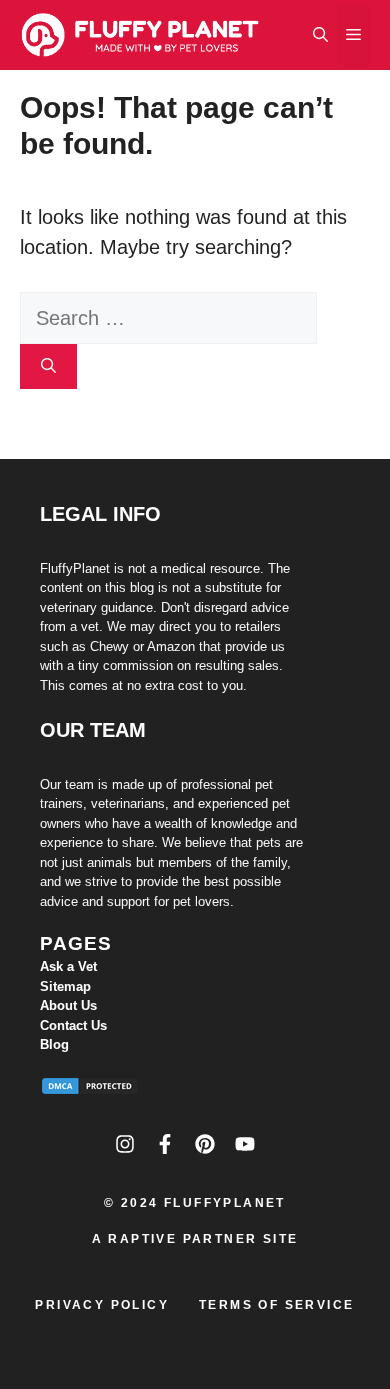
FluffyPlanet (225, 1203)
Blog (54, 1044)
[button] (320, 35)
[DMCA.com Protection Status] (90, 1089)
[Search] (48, 366)
